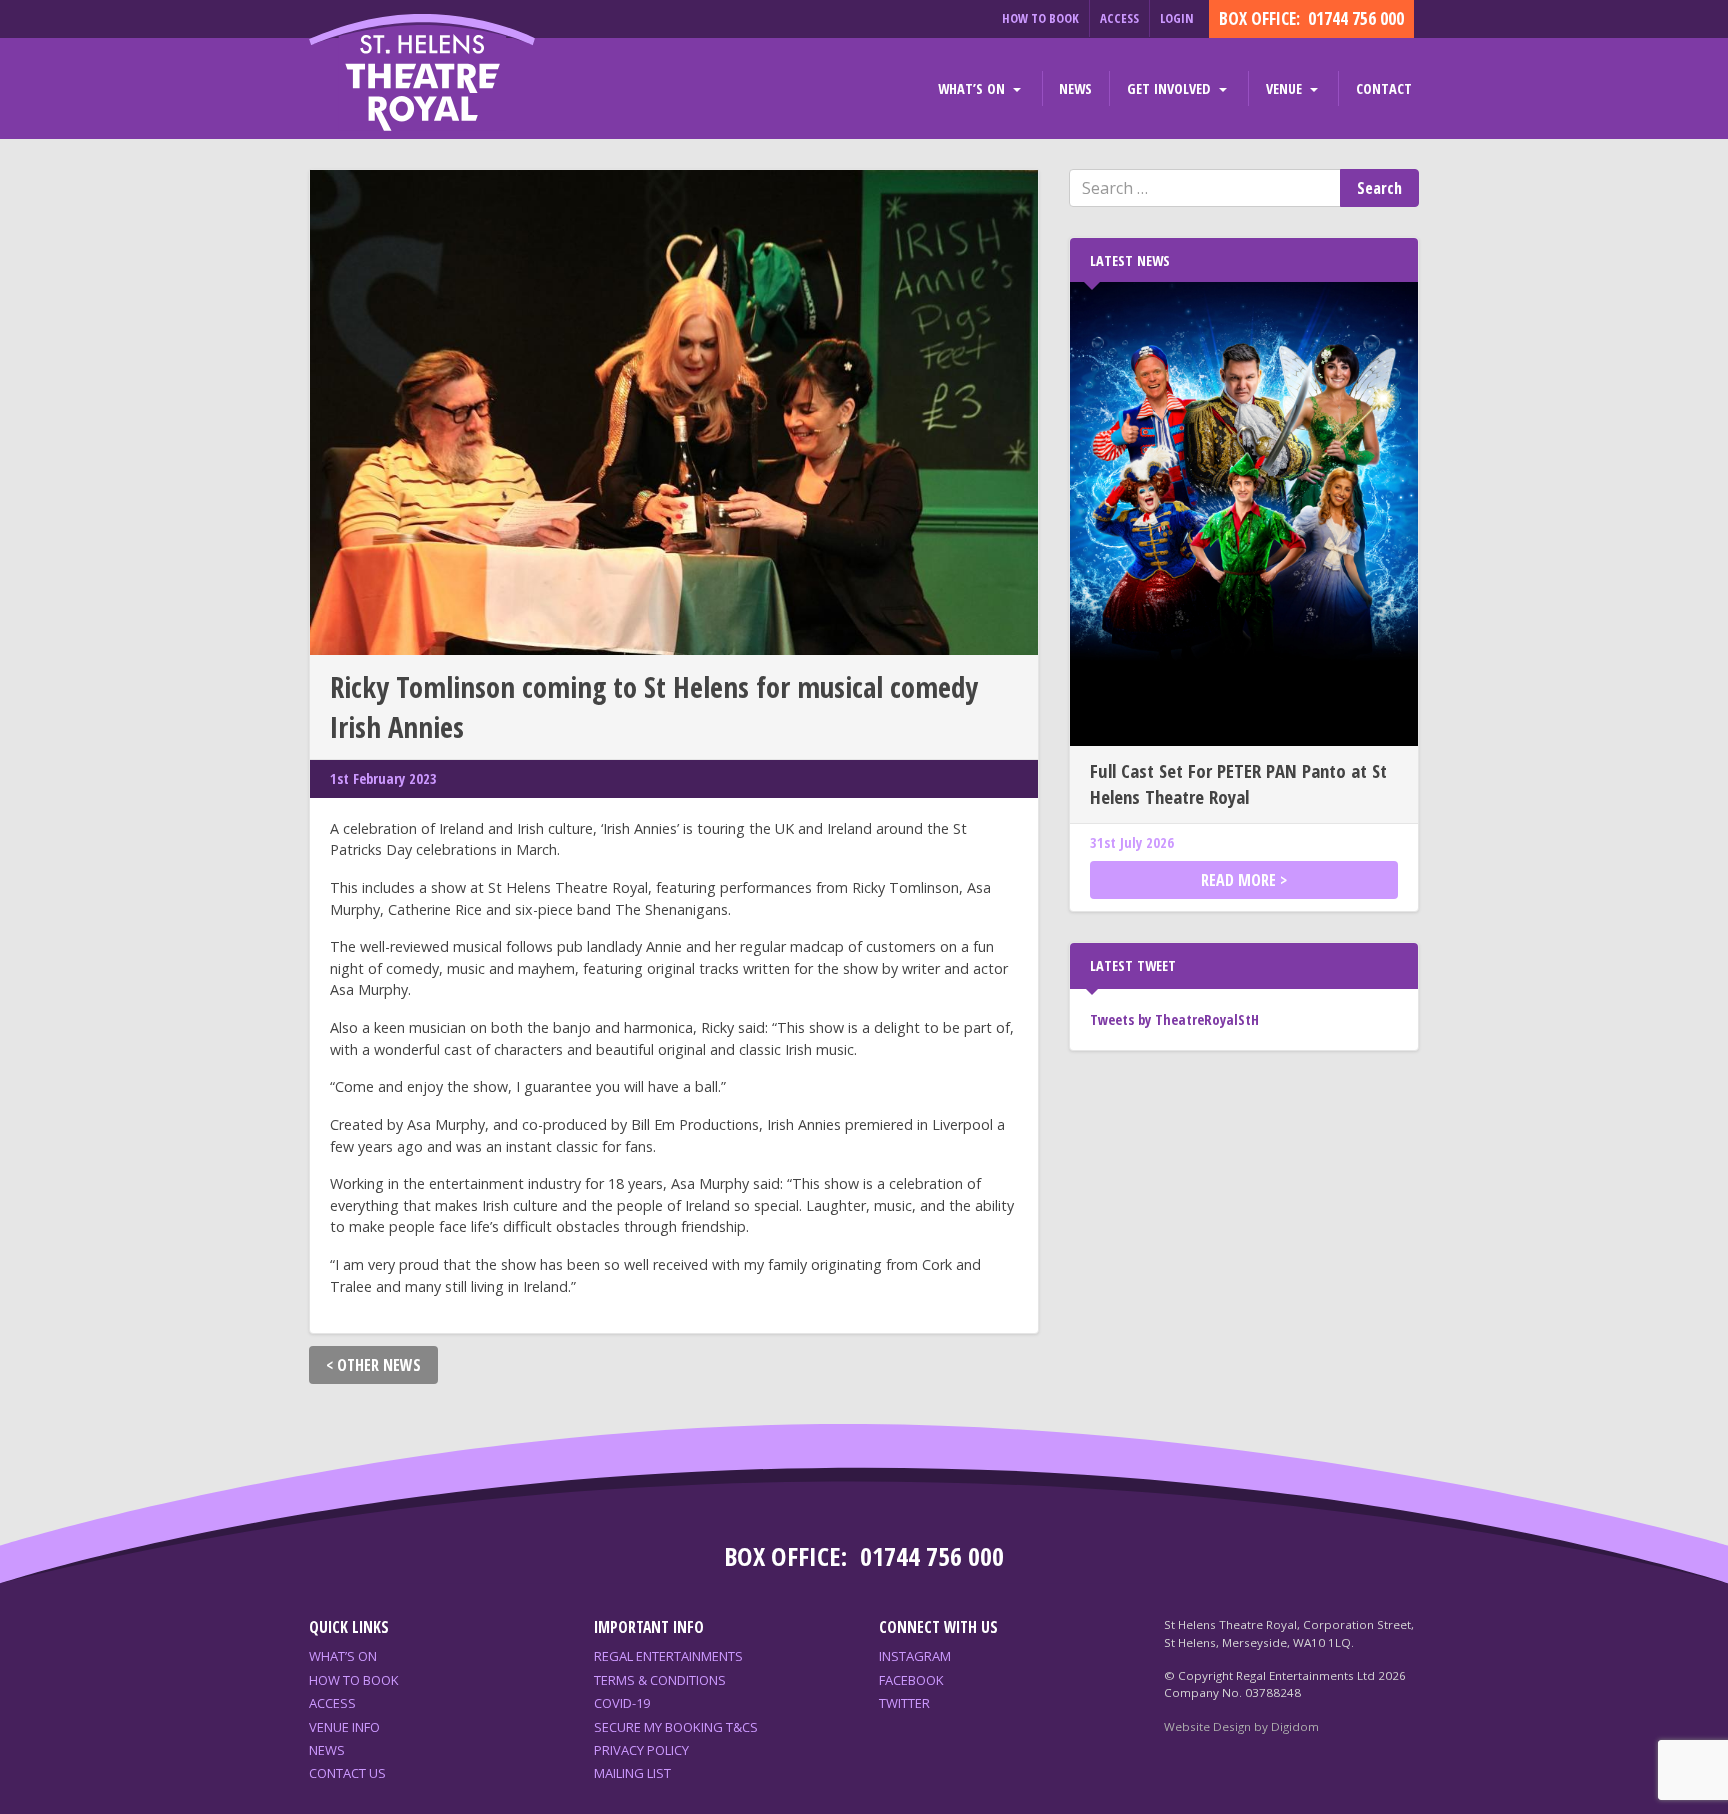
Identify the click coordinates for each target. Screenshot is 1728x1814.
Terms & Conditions (660, 1680)
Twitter (904, 1703)
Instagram (915, 1656)
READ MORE (1238, 880)
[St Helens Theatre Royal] (422, 74)
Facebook (911, 1680)
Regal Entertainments (668, 1656)
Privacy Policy (641, 1750)
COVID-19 (622, 1703)
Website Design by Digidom (1241, 1726)
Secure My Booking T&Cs (676, 1727)
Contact (1384, 88)
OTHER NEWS (379, 1365)
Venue (1286, 88)
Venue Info (344, 1727)
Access (1119, 18)
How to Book (1040, 18)
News (1075, 88)
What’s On (973, 88)
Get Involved (1171, 88)
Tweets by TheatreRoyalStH (1174, 1019)
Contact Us (347, 1773)
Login (1177, 18)
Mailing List (632, 1773)
